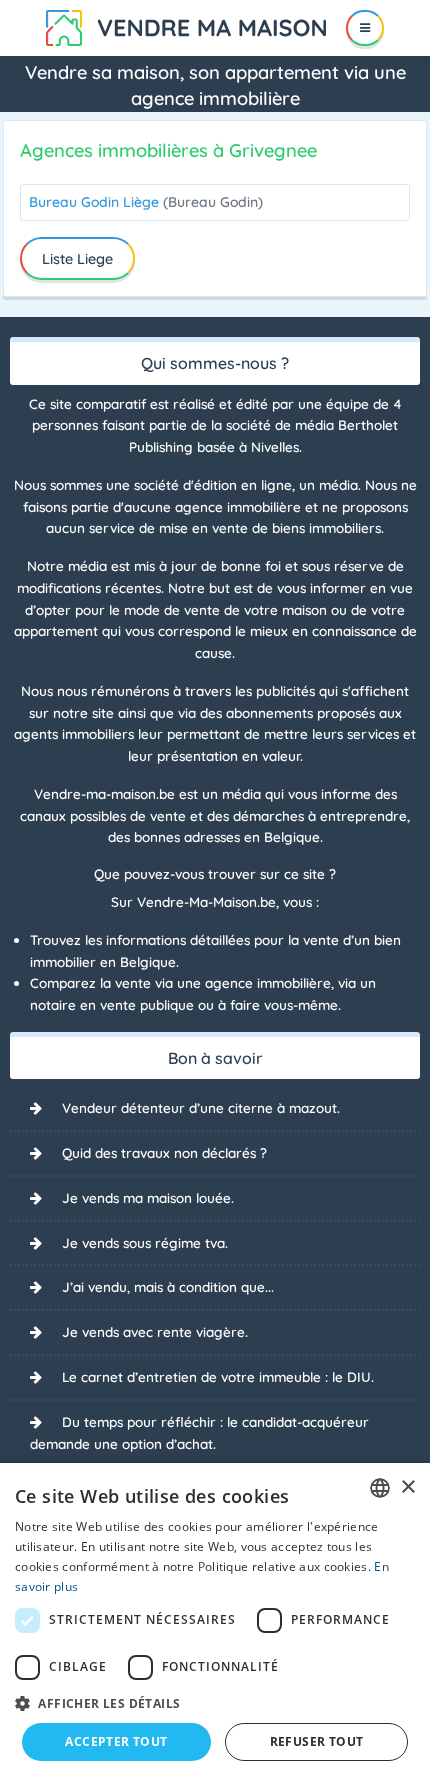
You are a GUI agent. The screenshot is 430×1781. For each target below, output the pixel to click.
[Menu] (365, 28)
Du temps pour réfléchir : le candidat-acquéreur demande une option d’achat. (199, 1433)
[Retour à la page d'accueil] (186, 26)
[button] (215, 1703)
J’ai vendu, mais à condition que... (168, 1286)
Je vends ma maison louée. (148, 1197)
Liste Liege (77, 259)
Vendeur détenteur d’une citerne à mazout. (201, 1107)
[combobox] (380, 1488)
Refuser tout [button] (317, 1741)
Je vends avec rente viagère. (155, 1331)
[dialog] (215, 1622)
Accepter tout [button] (116, 1741)
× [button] (407, 1487)
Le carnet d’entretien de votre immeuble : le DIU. (218, 1376)
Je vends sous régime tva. (145, 1242)
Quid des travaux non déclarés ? (164, 1152)
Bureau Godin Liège (146, 202)
